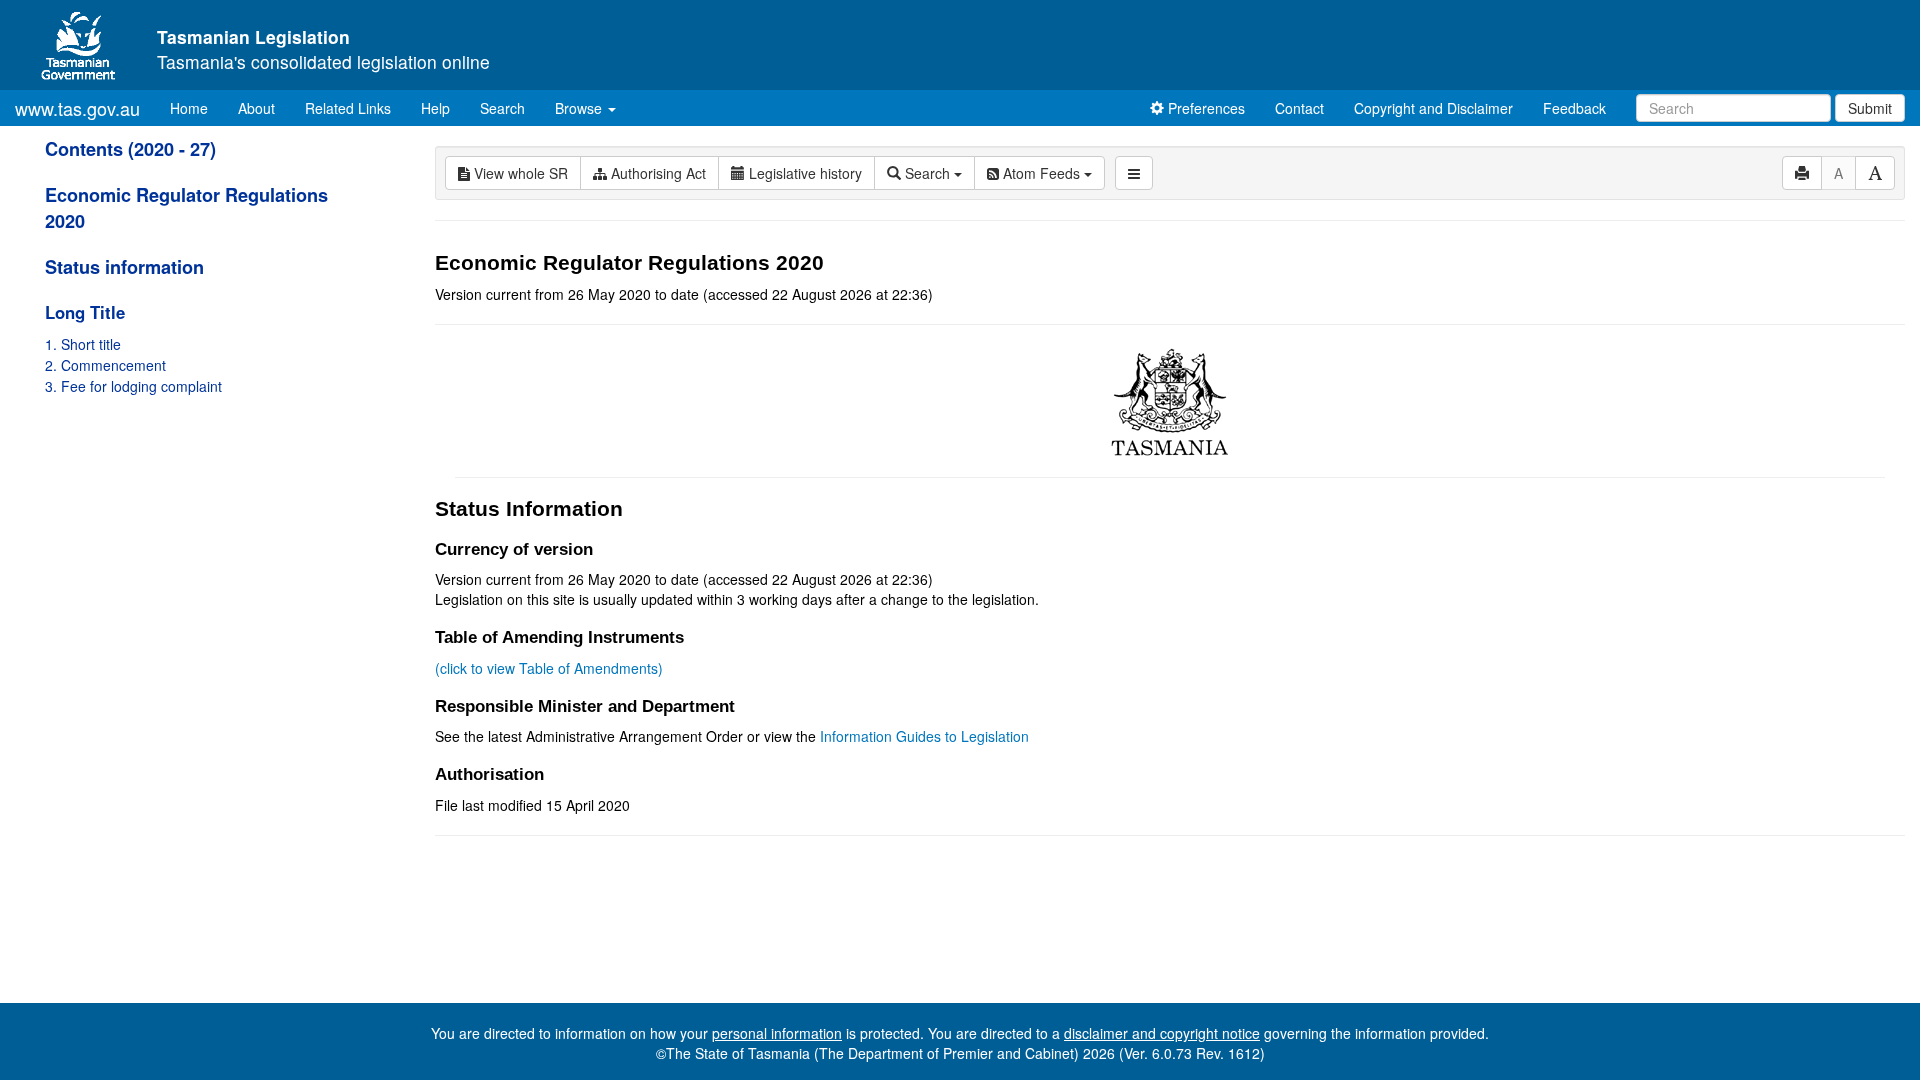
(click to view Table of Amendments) (549, 668)
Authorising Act (656, 173)
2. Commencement (105, 365)
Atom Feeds (1041, 173)
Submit (1870, 108)
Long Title (85, 312)
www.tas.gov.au (77, 108)
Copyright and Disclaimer (1433, 108)
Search (502, 108)
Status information (124, 267)
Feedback (1574, 108)
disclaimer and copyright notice (1162, 1033)
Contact (1299, 108)
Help (435, 108)
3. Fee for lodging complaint (133, 386)
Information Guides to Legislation (924, 736)
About (256, 108)
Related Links (348, 108)
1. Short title (83, 344)
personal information (777, 1033)
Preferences (1204, 108)
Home (196, 107)
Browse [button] (580, 108)
